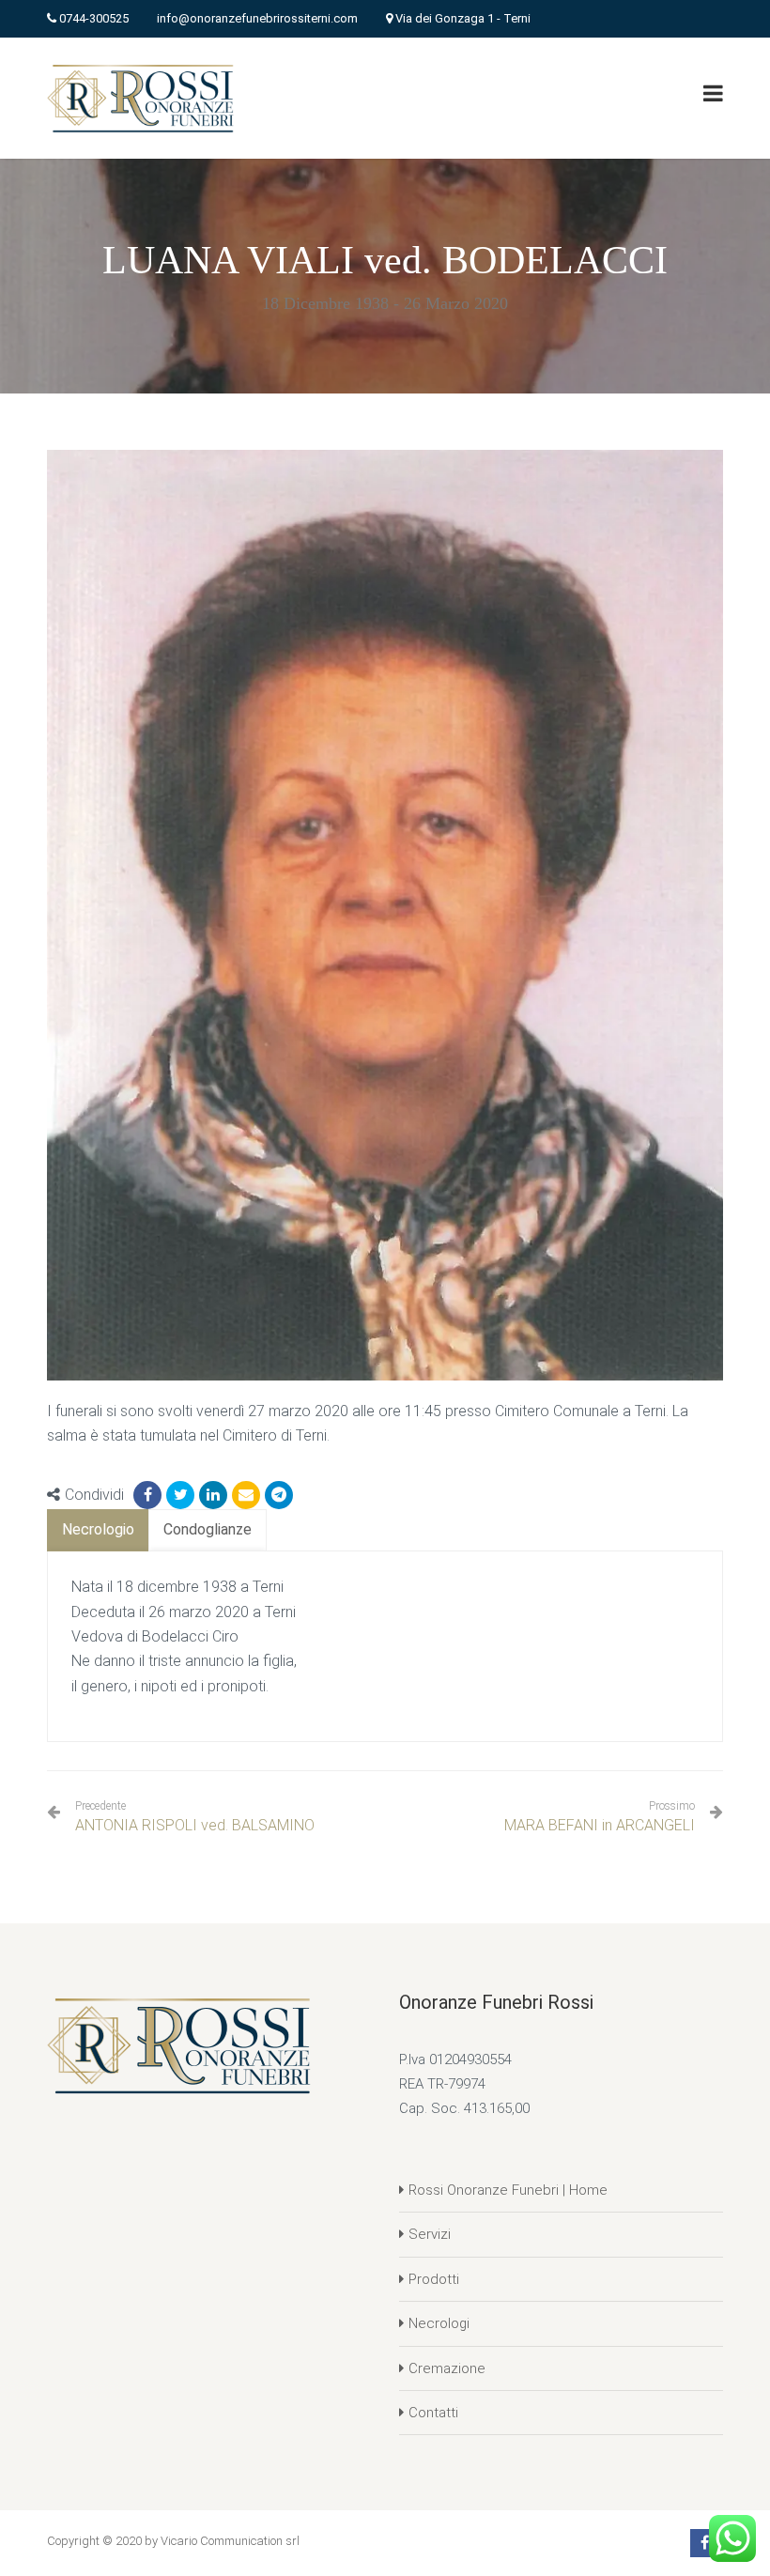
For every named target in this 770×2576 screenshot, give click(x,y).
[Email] (246, 1495)
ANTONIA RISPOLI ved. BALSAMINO (195, 1817)
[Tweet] (180, 1495)
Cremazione (447, 2368)
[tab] (98, 1530)
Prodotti (434, 2279)
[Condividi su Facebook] (147, 1495)
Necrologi (439, 2323)
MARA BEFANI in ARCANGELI (600, 1825)
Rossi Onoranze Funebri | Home (508, 2190)
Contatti (433, 2413)
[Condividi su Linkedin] (213, 1495)
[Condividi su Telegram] (279, 1495)
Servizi (430, 2234)
